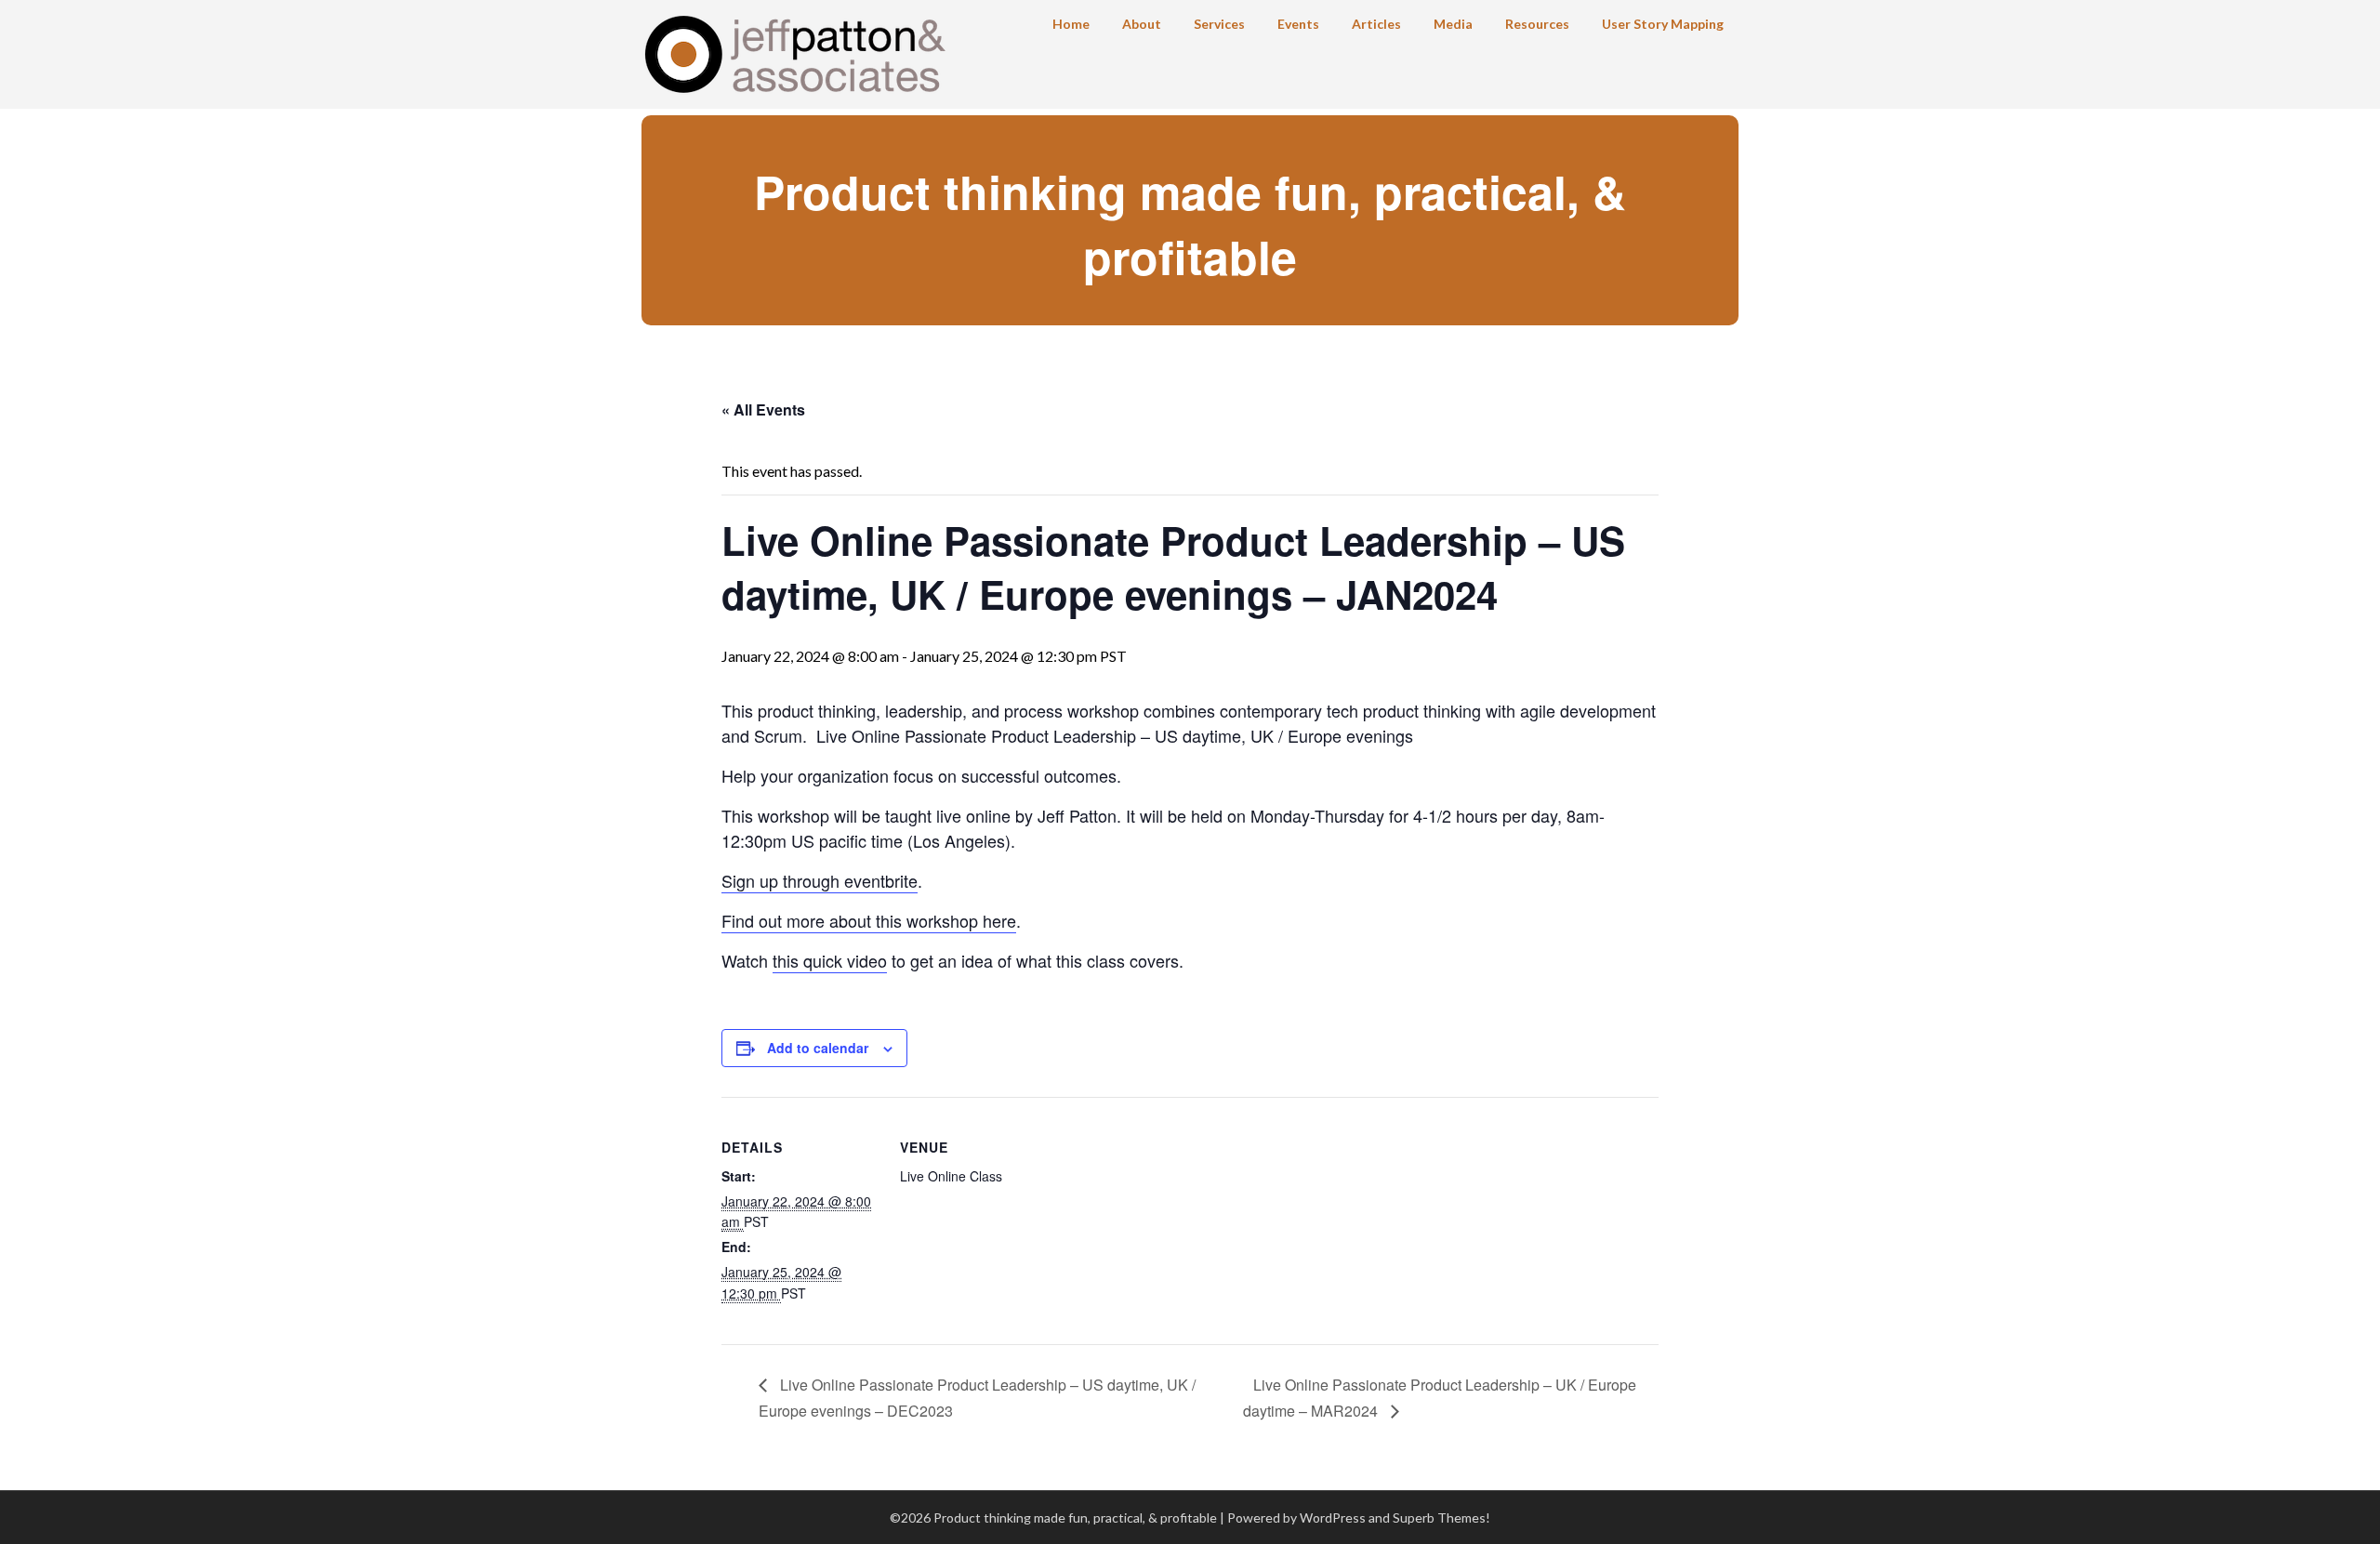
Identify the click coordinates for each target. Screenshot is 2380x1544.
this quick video (830, 960)
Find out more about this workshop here (869, 920)
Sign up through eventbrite (820, 880)
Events (1298, 24)
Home (1071, 24)
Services (1219, 24)
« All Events (763, 409)
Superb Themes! (1441, 1518)
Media (1453, 24)
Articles (1376, 24)
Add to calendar (818, 1048)
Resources (1537, 24)
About (1142, 24)
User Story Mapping (1663, 24)
